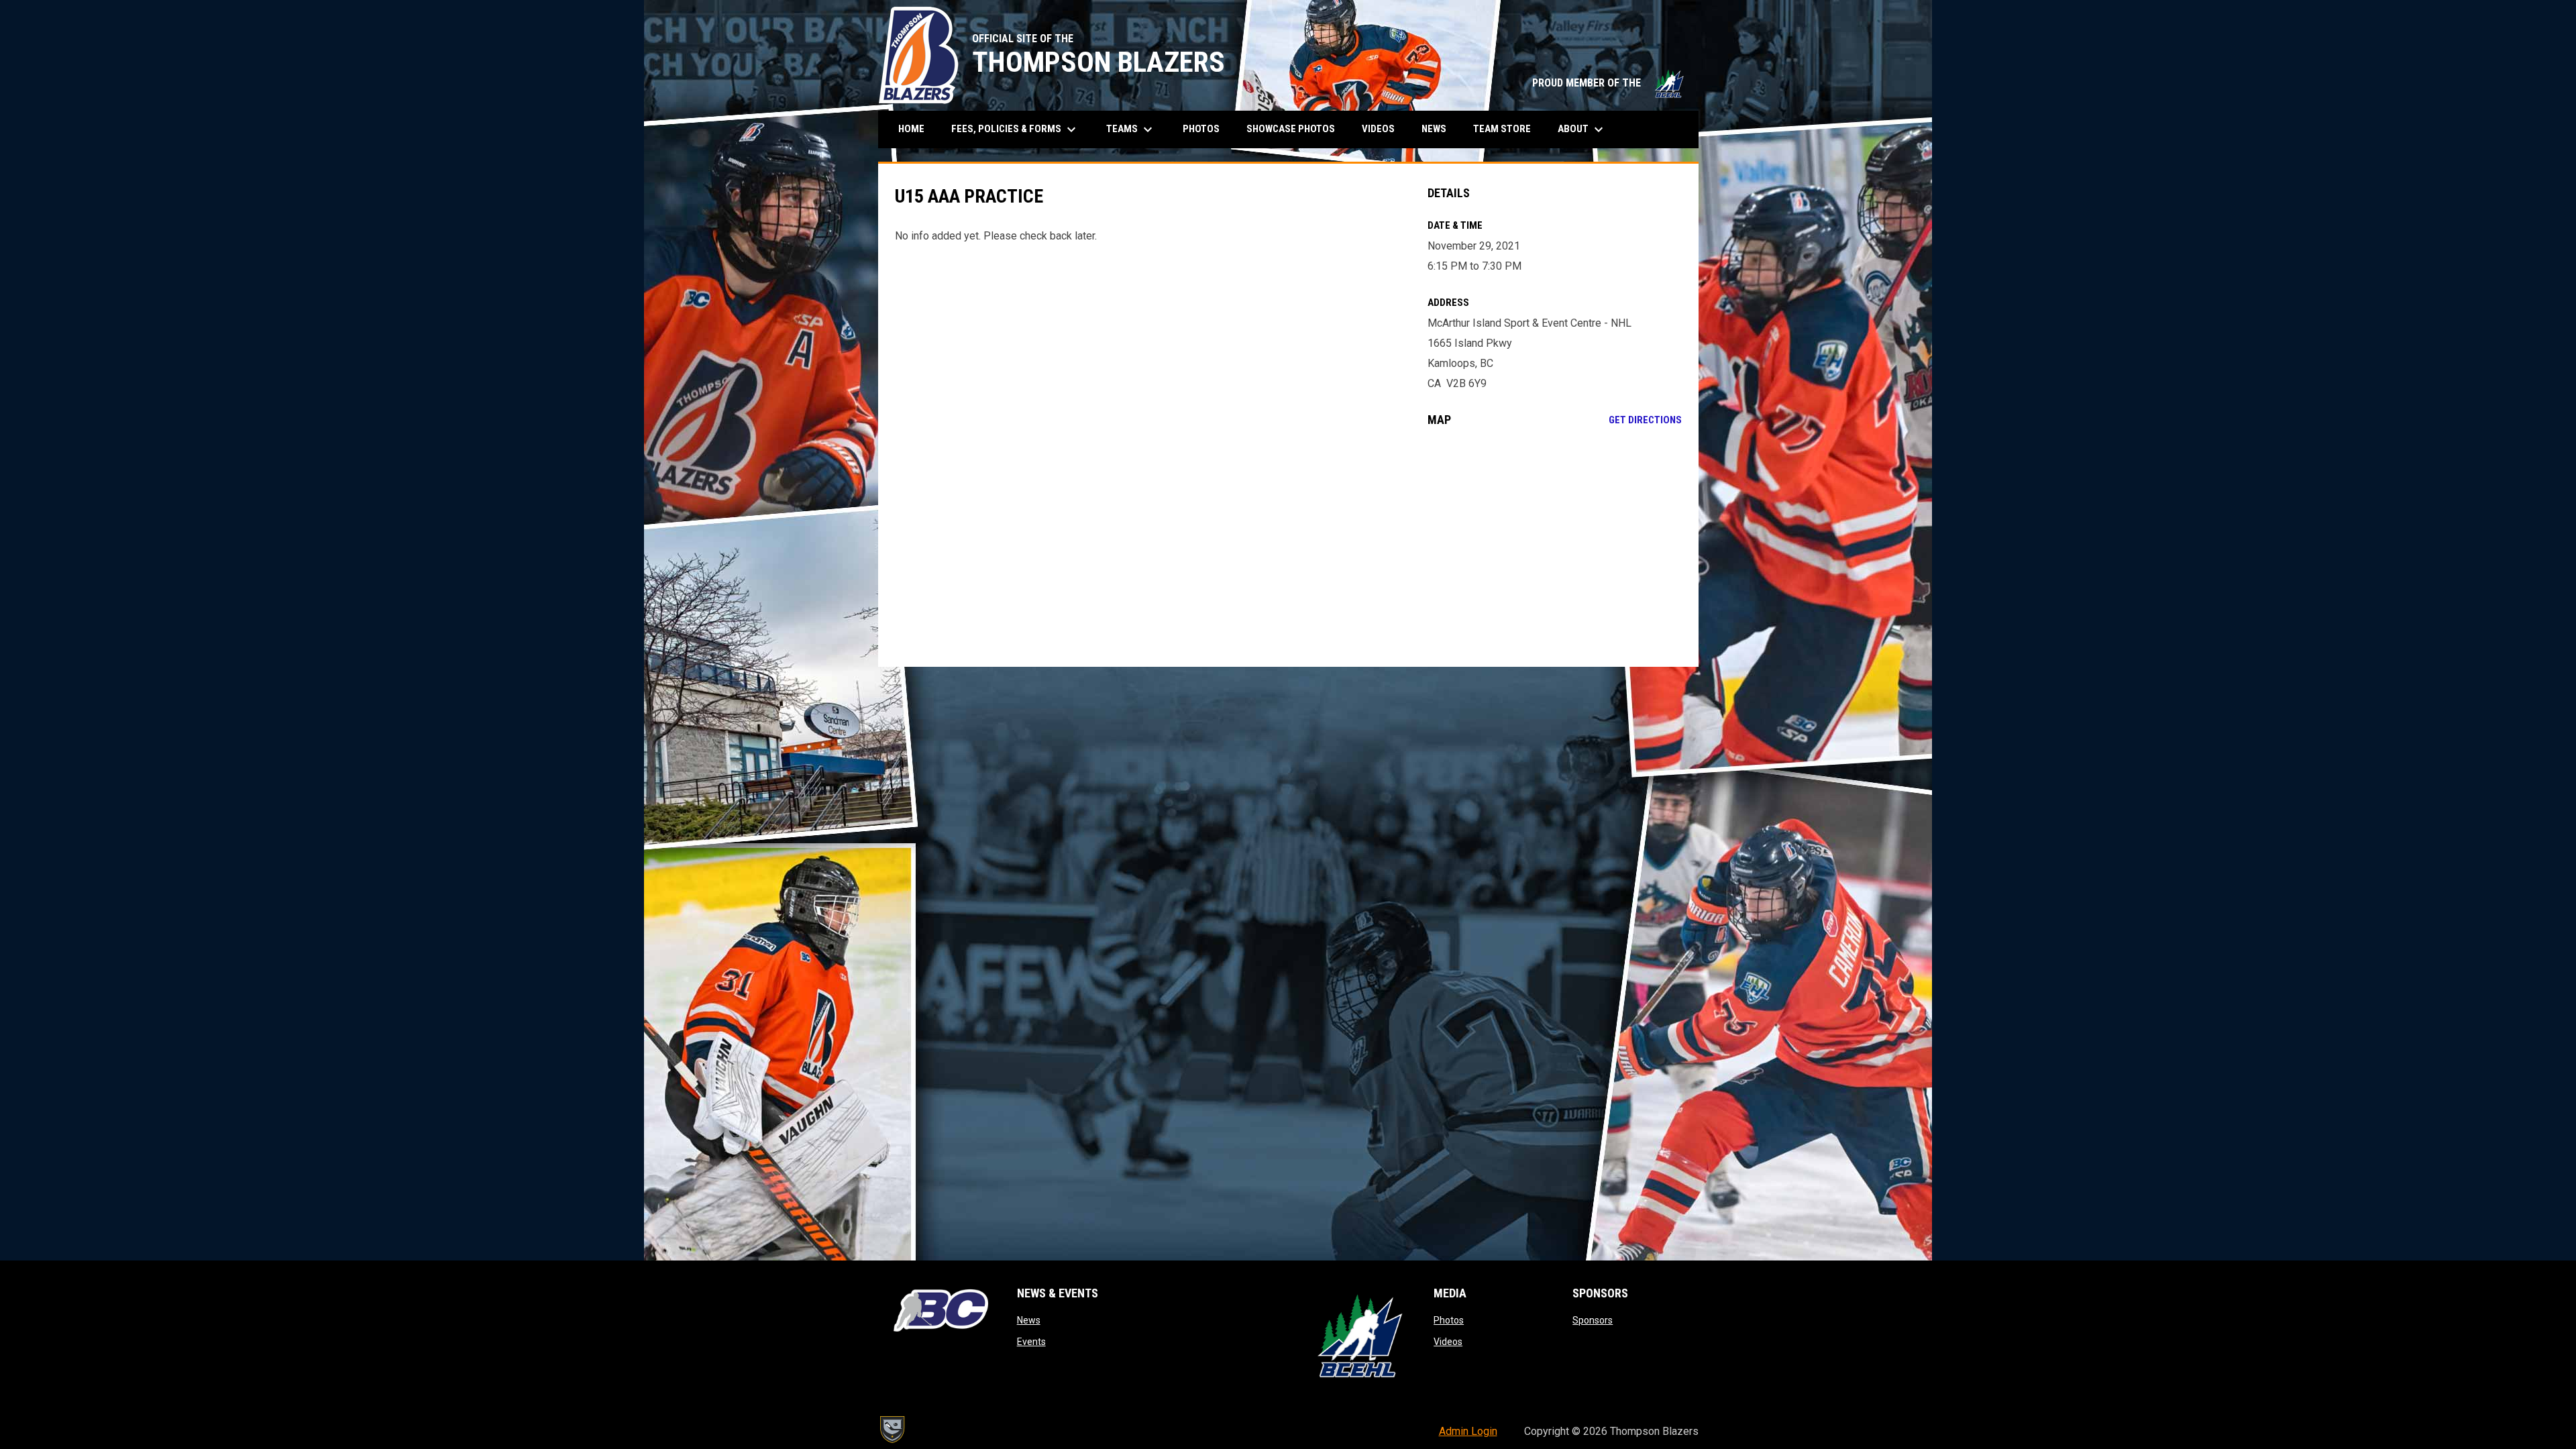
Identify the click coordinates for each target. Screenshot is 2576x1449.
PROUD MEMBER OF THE (1609, 83)
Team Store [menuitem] (1507, 128)
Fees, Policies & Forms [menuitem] (1015, 129)
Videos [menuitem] (1378, 129)
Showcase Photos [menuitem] (1296, 128)
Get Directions (1645, 420)
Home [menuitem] (911, 129)
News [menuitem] (1434, 129)
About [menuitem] (1582, 129)
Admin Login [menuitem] (1468, 1431)
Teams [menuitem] (1131, 129)
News (1029, 1320)
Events (1031, 1342)
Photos (1449, 1320)
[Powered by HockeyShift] (892, 1430)
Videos (1448, 1342)
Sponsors (1593, 1320)
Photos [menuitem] (1201, 129)
